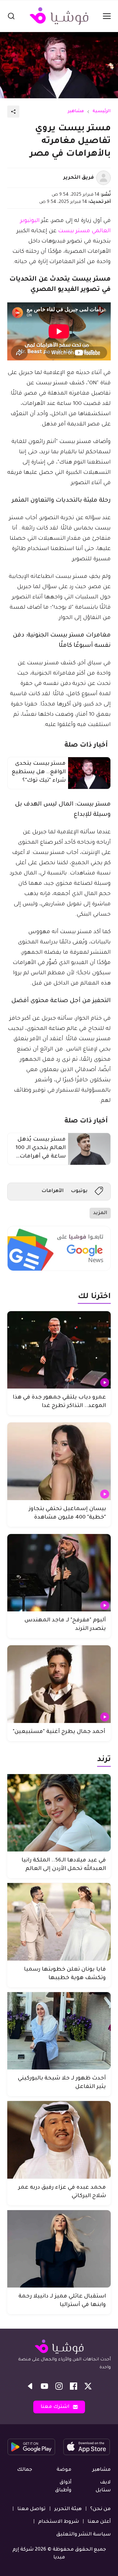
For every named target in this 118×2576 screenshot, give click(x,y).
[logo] (59, 16)
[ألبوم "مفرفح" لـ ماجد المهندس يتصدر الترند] (59, 1573)
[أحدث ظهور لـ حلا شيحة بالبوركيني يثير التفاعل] (59, 2031)
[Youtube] (44, 2386)
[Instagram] (59, 2386)
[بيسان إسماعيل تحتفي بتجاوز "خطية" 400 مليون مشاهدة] (59, 1461)
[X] (88, 2386)
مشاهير (76, 112)
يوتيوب (79, 1191)
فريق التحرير (79, 178)
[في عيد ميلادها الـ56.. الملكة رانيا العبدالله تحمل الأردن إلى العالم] (59, 1813)
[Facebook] (74, 2386)
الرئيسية (102, 112)
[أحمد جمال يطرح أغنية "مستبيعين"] (59, 1684)
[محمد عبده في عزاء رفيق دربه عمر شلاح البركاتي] (59, 2140)
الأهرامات (52, 1191)
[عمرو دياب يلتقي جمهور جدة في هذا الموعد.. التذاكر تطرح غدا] (59, 1350)
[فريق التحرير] (103, 178)
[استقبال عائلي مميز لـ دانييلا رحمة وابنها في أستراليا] (59, 2249)
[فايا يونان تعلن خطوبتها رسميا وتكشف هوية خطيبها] (59, 1922)
